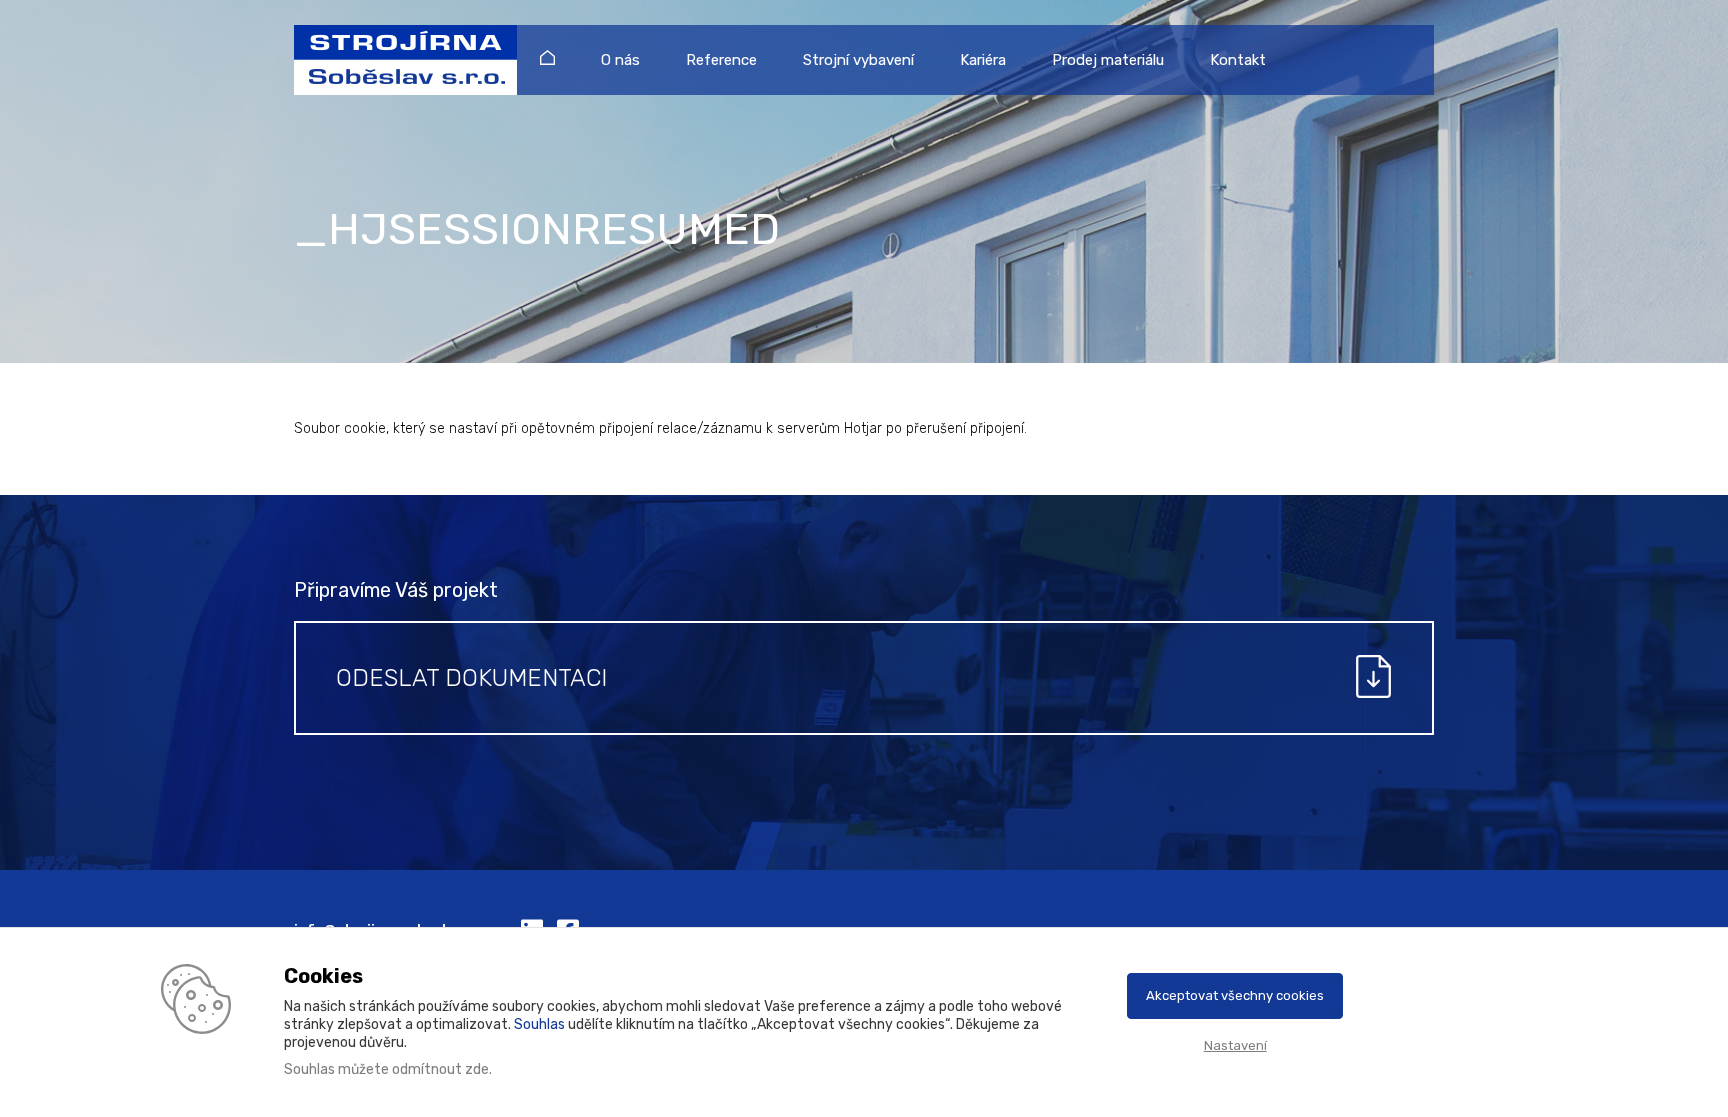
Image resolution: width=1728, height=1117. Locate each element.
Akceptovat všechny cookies (1235, 995)
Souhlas (539, 1024)
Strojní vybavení (858, 60)
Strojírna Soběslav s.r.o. (396, 60)
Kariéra (983, 60)
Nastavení (1235, 1045)
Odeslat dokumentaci (471, 678)
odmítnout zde (440, 1069)
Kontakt (1238, 60)
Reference (721, 60)
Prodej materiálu (1108, 60)
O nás (620, 60)
